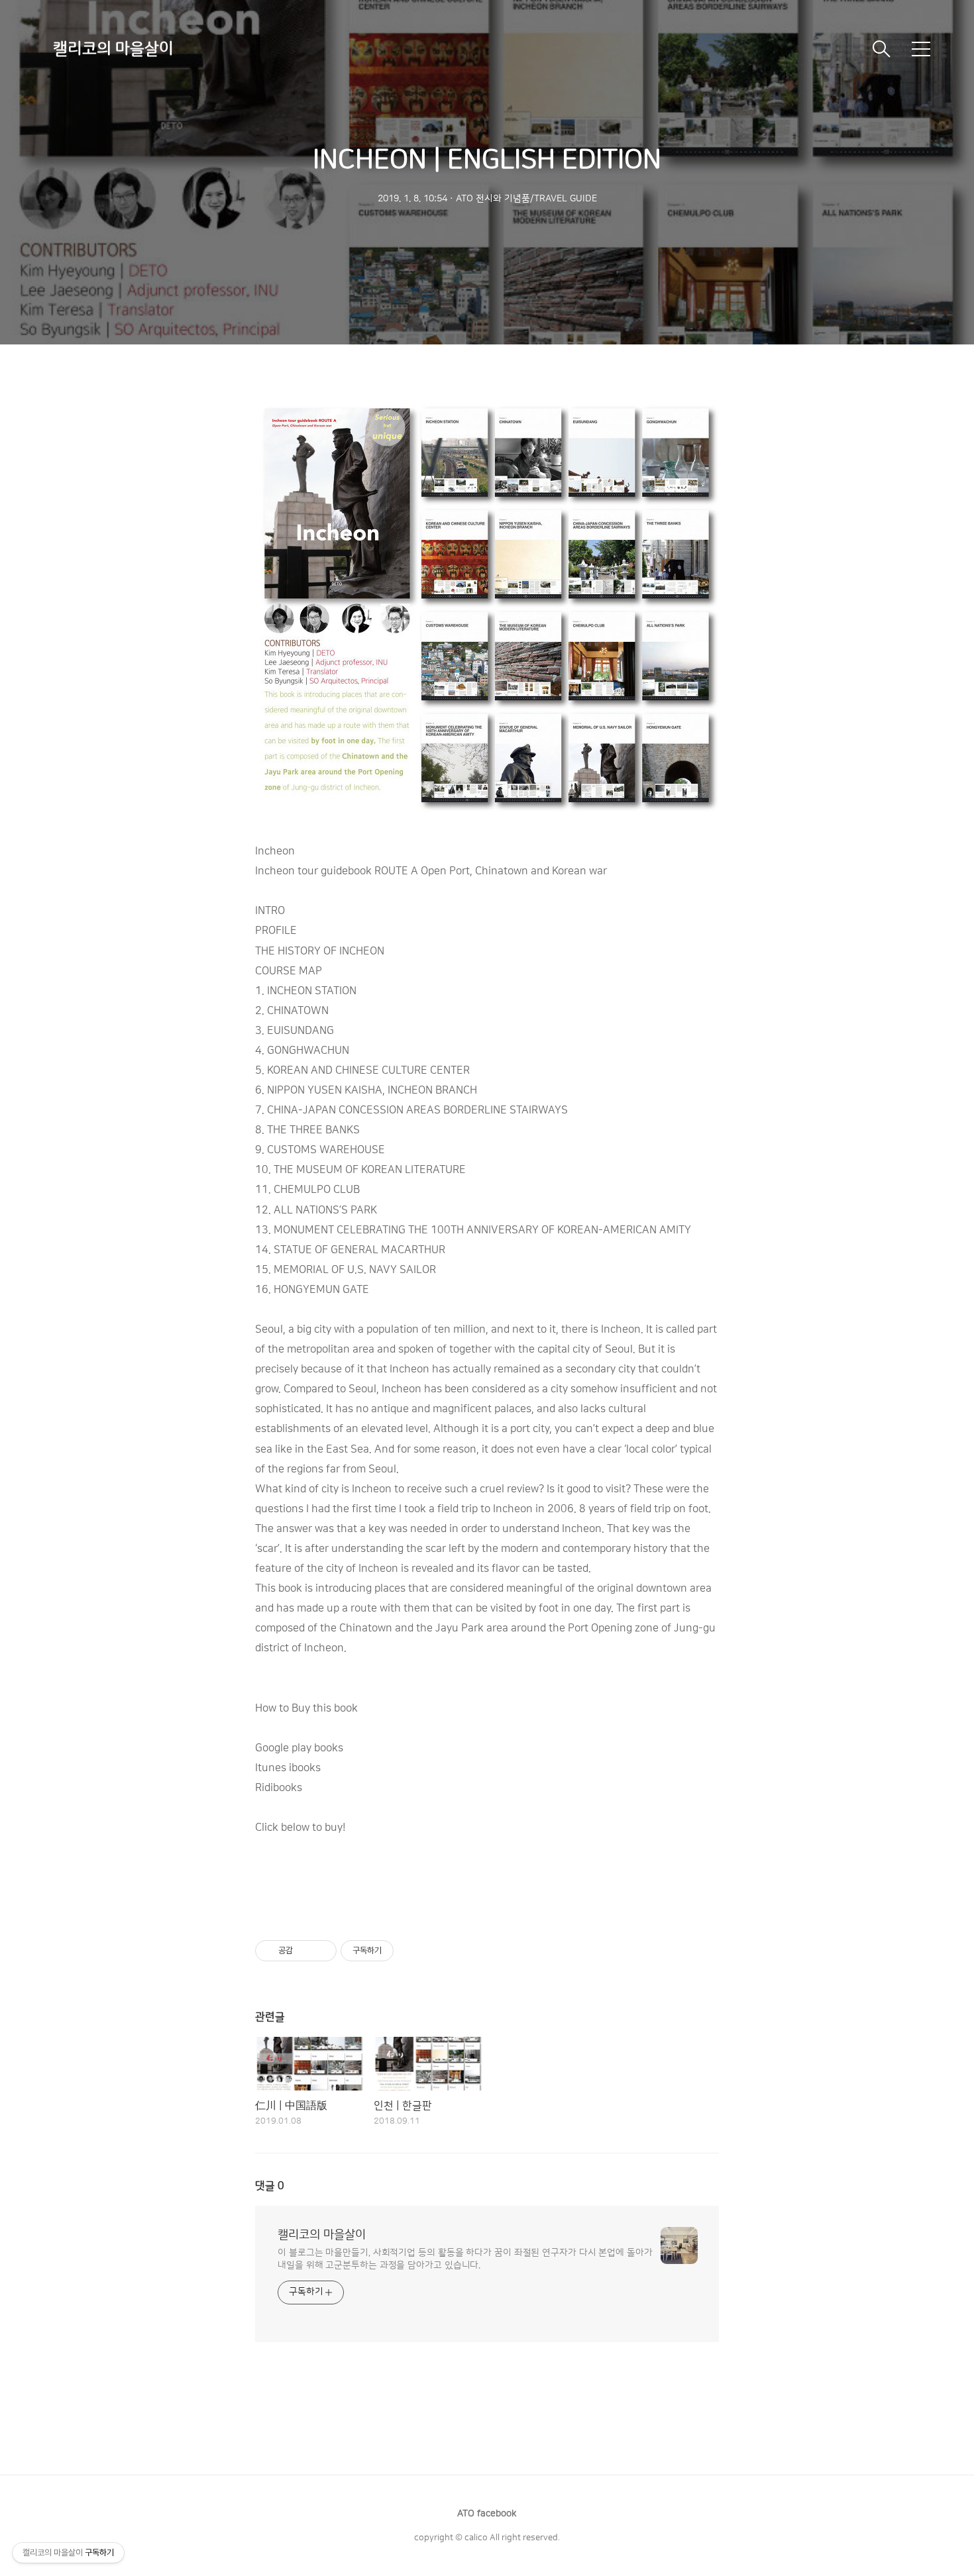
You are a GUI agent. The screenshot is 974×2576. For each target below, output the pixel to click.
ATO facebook (487, 2514)
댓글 (270, 2186)
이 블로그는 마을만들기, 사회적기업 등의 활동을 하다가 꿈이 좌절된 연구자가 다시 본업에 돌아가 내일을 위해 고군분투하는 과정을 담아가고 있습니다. (465, 2259)
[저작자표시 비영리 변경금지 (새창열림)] (411, 1951)
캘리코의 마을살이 (113, 49)
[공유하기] (305, 1951)
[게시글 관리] (322, 1951)
